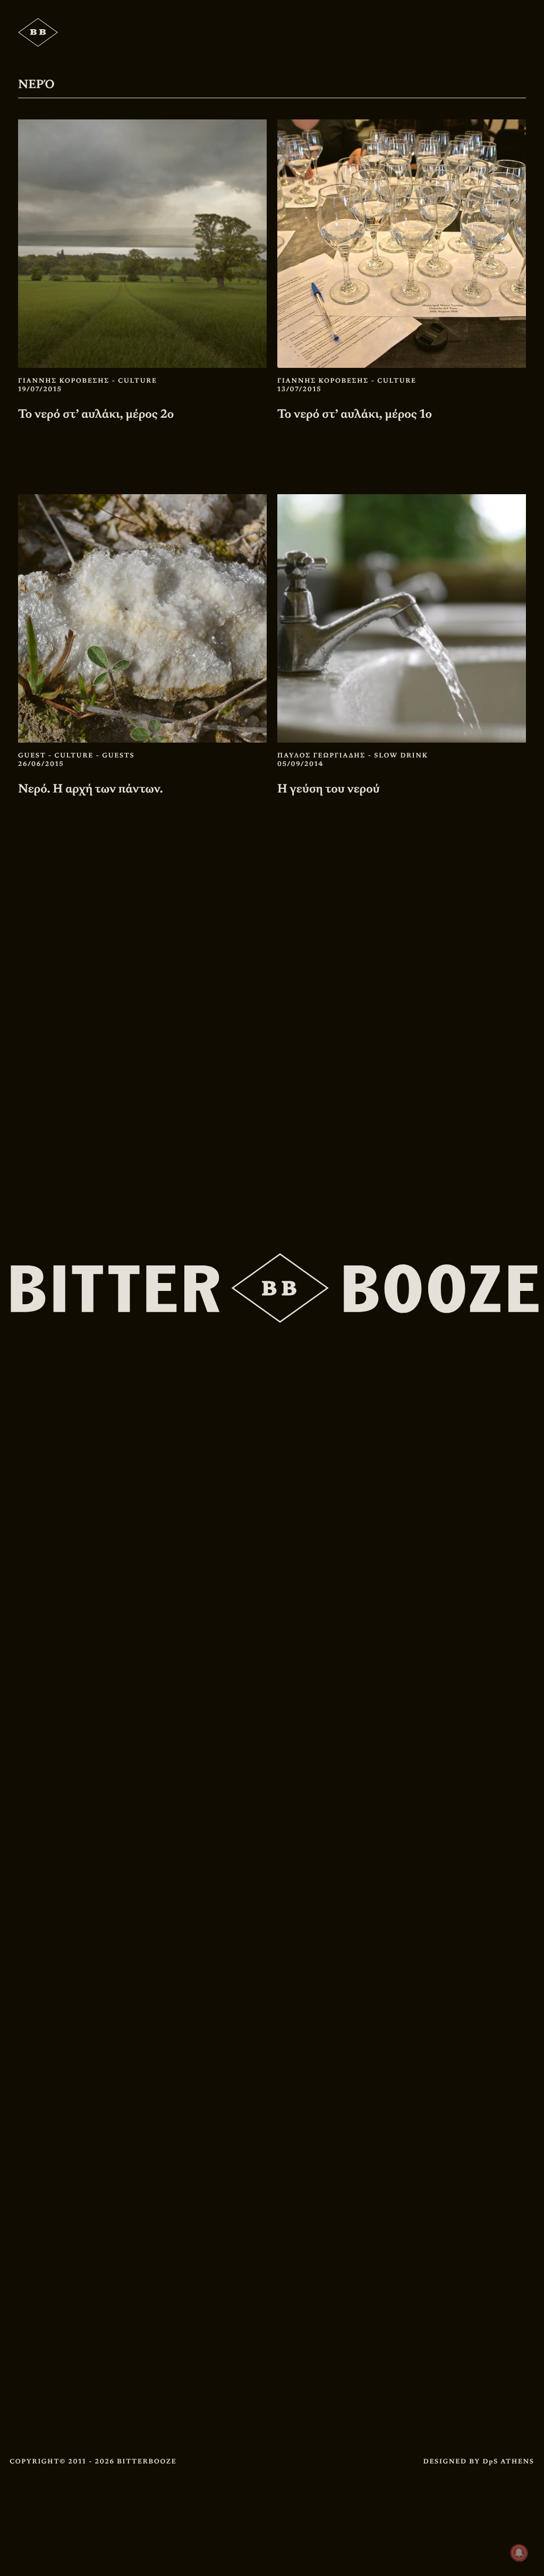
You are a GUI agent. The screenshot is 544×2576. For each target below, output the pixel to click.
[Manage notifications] (519, 2553)
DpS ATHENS (508, 2461)
